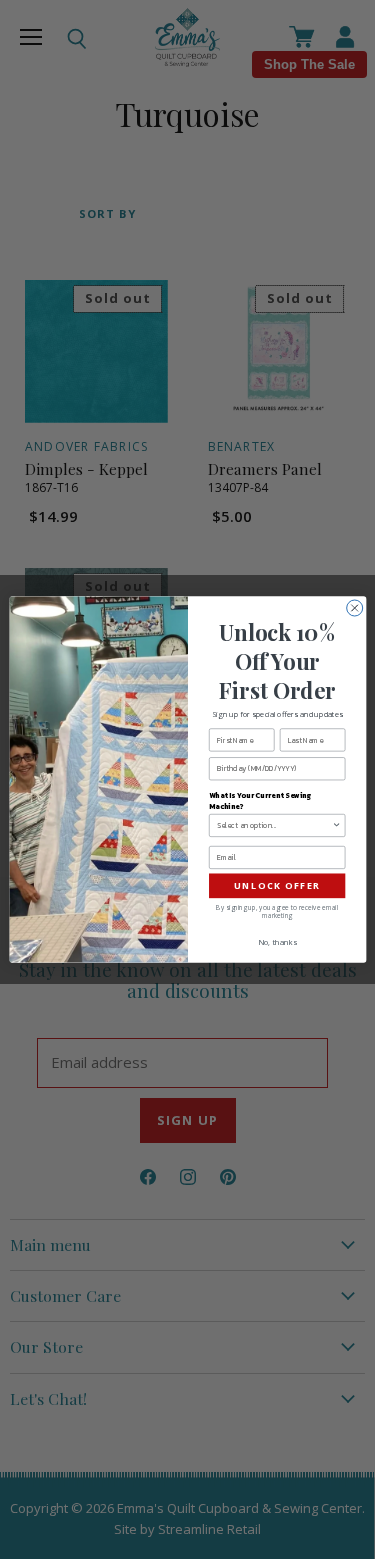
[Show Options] (336, 825)
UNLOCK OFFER (276, 885)
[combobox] (273, 825)
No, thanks (276, 943)
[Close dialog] (354, 608)
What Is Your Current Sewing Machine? (260, 800)
